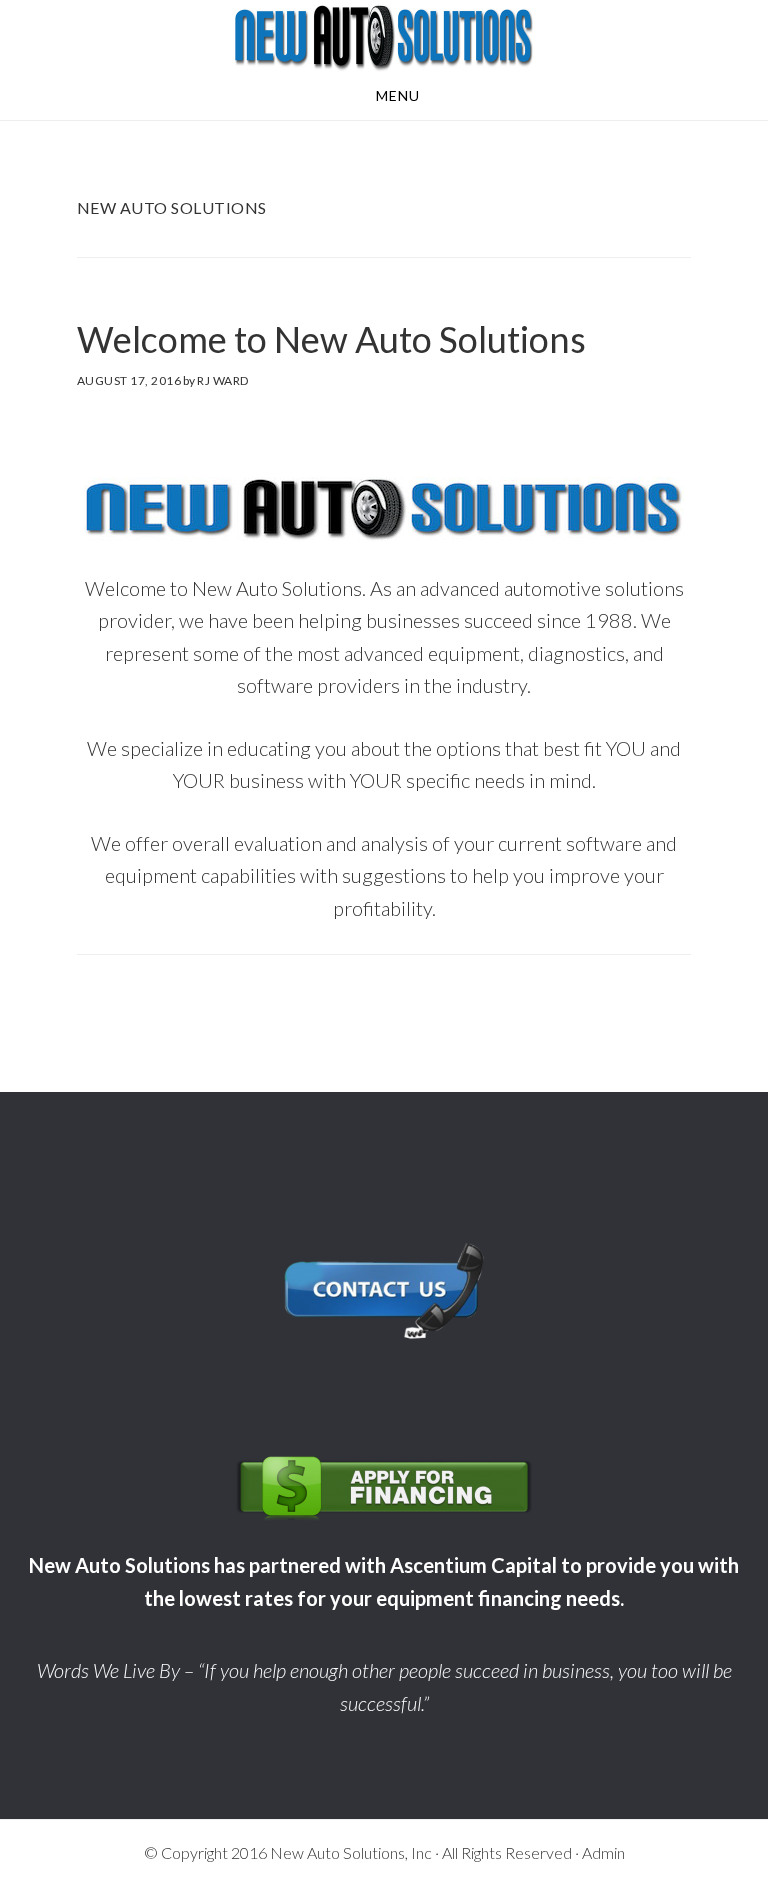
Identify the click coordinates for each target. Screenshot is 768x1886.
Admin (603, 1852)
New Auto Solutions (384, 38)
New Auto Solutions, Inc (351, 1852)
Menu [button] (398, 95)
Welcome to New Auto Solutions (331, 339)
